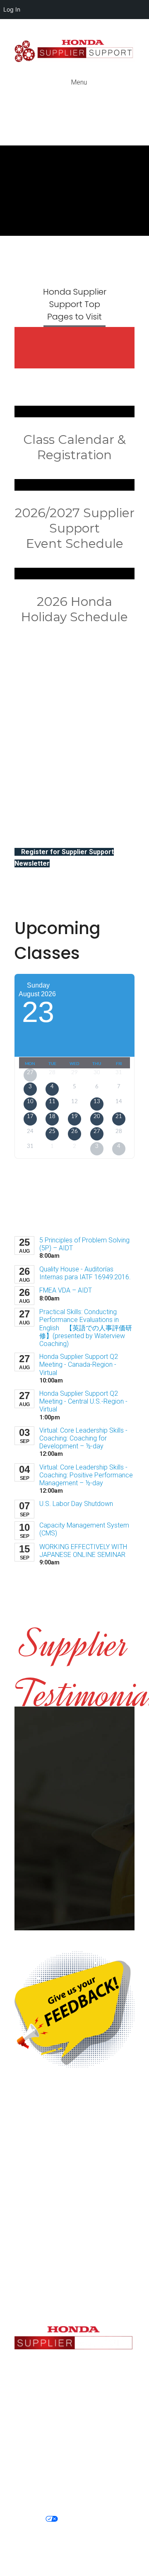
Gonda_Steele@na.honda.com (74, 2308)
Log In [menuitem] (12, 9)
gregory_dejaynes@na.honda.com (74, 2275)
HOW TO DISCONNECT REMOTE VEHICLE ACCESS (75, 2529)
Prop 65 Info (87, 2519)
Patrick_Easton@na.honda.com (75, 2423)
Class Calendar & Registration (74, 447)
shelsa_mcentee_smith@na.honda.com (81, 2255)
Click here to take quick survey (59, 2192)
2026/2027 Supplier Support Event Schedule (75, 528)
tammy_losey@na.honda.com (74, 2389)
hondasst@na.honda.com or (74, 2379)
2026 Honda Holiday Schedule (74, 609)
